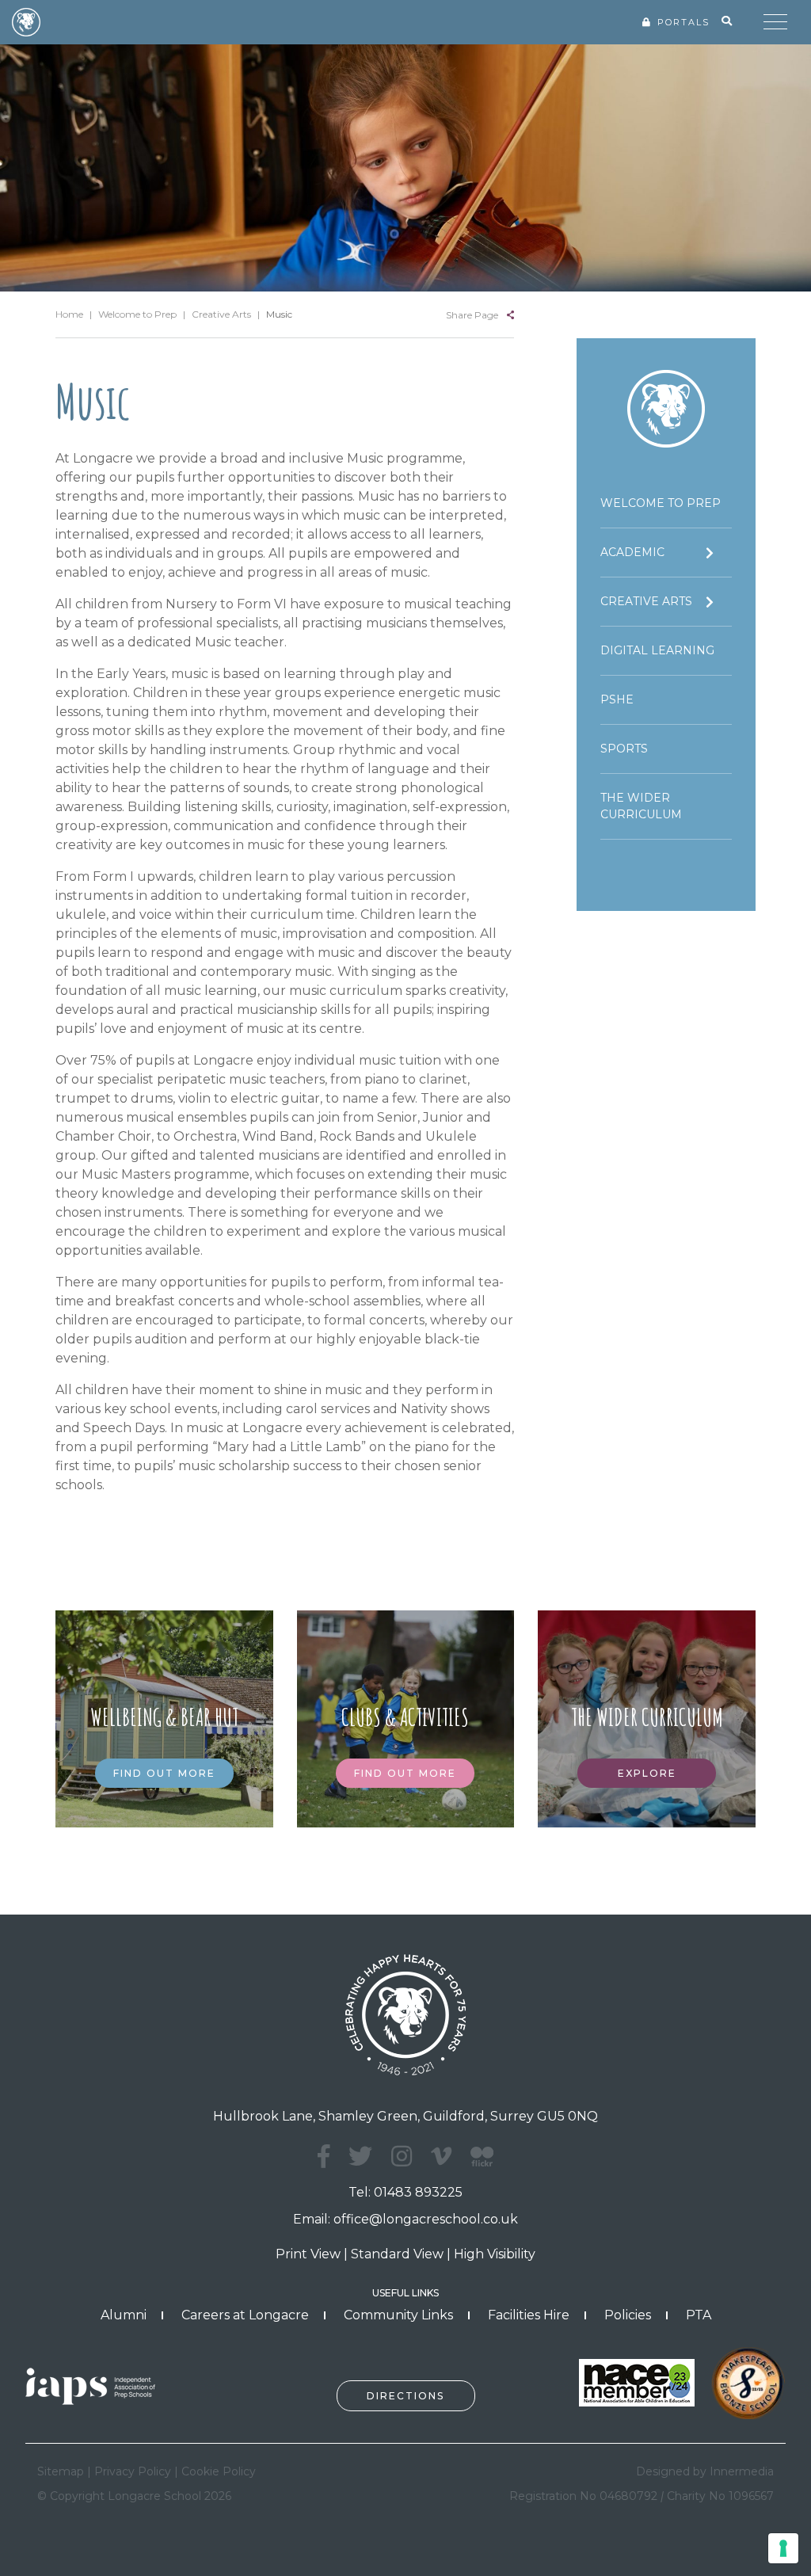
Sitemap (61, 2471)
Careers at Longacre (245, 2315)
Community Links (398, 2315)
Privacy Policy (133, 2471)
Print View (308, 2254)
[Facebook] (324, 2157)
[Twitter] (360, 2157)
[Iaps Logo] (97, 2385)
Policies (628, 2315)
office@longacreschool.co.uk (426, 2219)
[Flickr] (482, 2165)
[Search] (727, 21)
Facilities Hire (529, 2315)
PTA (699, 2315)
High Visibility (495, 2254)
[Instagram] (402, 2157)
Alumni (124, 2315)
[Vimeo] (441, 2157)
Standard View (397, 2254)
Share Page (472, 315)
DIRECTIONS (405, 2396)
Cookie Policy (219, 2471)
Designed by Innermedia (705, 2471)
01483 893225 (418, 2192)
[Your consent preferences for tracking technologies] (783, 2548)
